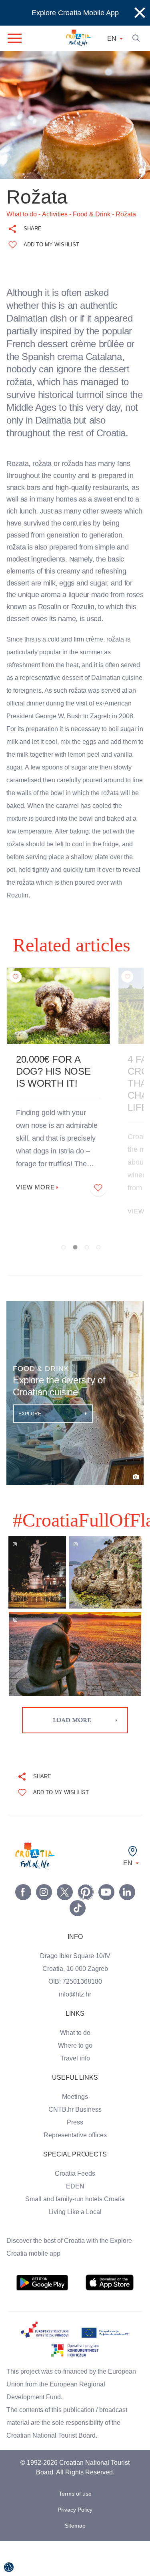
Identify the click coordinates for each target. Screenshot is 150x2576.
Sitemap (75, 2561)
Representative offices (75, 2170)
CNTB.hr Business (75, 2144)
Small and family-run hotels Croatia (75, 2234)
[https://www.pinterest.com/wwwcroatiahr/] (86, 1927)
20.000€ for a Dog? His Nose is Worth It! (58, 1107)
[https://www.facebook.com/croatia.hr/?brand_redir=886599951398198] (23, 1927)
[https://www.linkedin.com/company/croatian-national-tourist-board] (127, 1927)
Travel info (75, 2093)
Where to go (75, 2080)
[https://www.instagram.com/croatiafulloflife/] (44, 1927)
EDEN (75, 2221)
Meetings (75, 2132)
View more (37, 1223)
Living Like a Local (75, 2247)
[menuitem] (42, 2318)
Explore (30, 1449)
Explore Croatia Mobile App (75, 13)
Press (75, 2157)
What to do (75, 2068)
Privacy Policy (75, 2545)
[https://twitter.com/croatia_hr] (65, 1927)
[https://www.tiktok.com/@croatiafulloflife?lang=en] (78, 1943)
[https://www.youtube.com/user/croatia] (106, 1927)
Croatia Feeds (75, 2208)
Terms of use (75, 2529)
